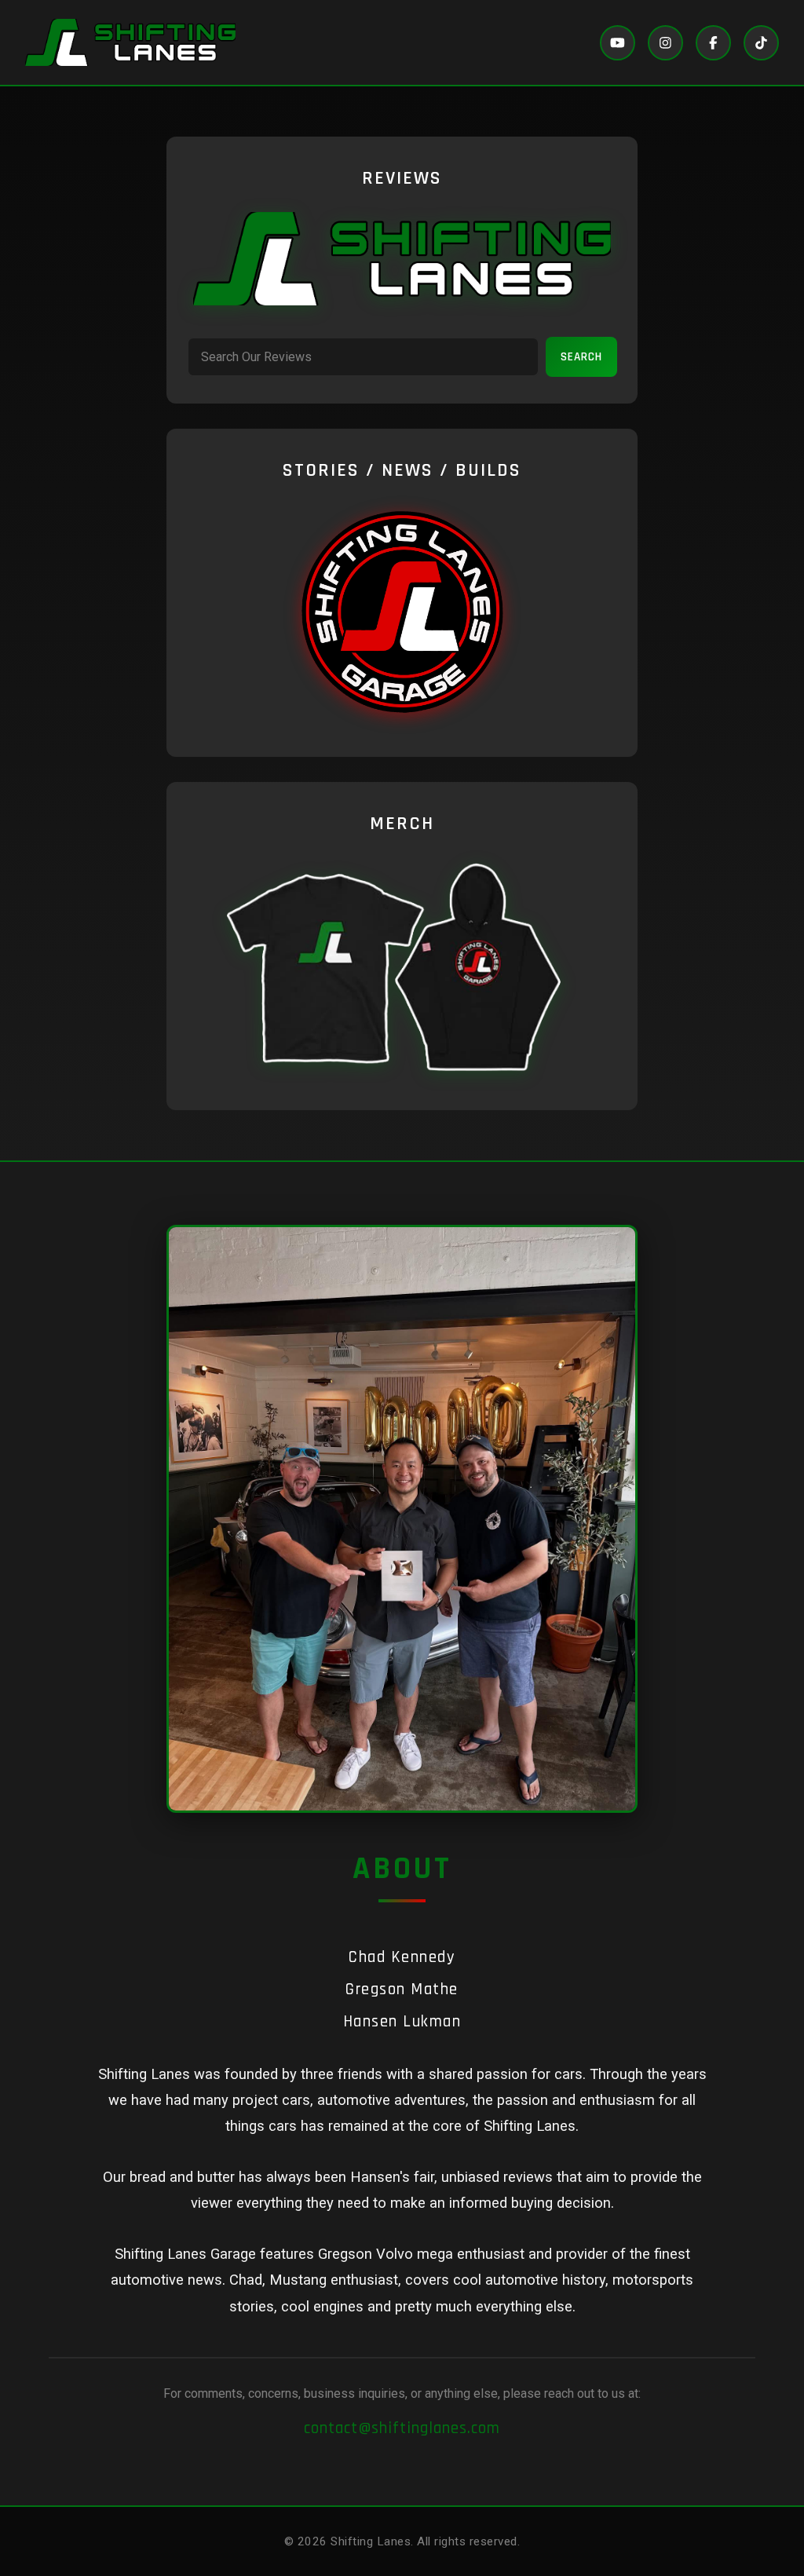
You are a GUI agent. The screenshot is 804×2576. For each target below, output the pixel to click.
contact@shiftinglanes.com (402, 2428)
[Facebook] (713, 43)
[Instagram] (665, 43)
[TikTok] (761, 43)
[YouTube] (618, 43)
